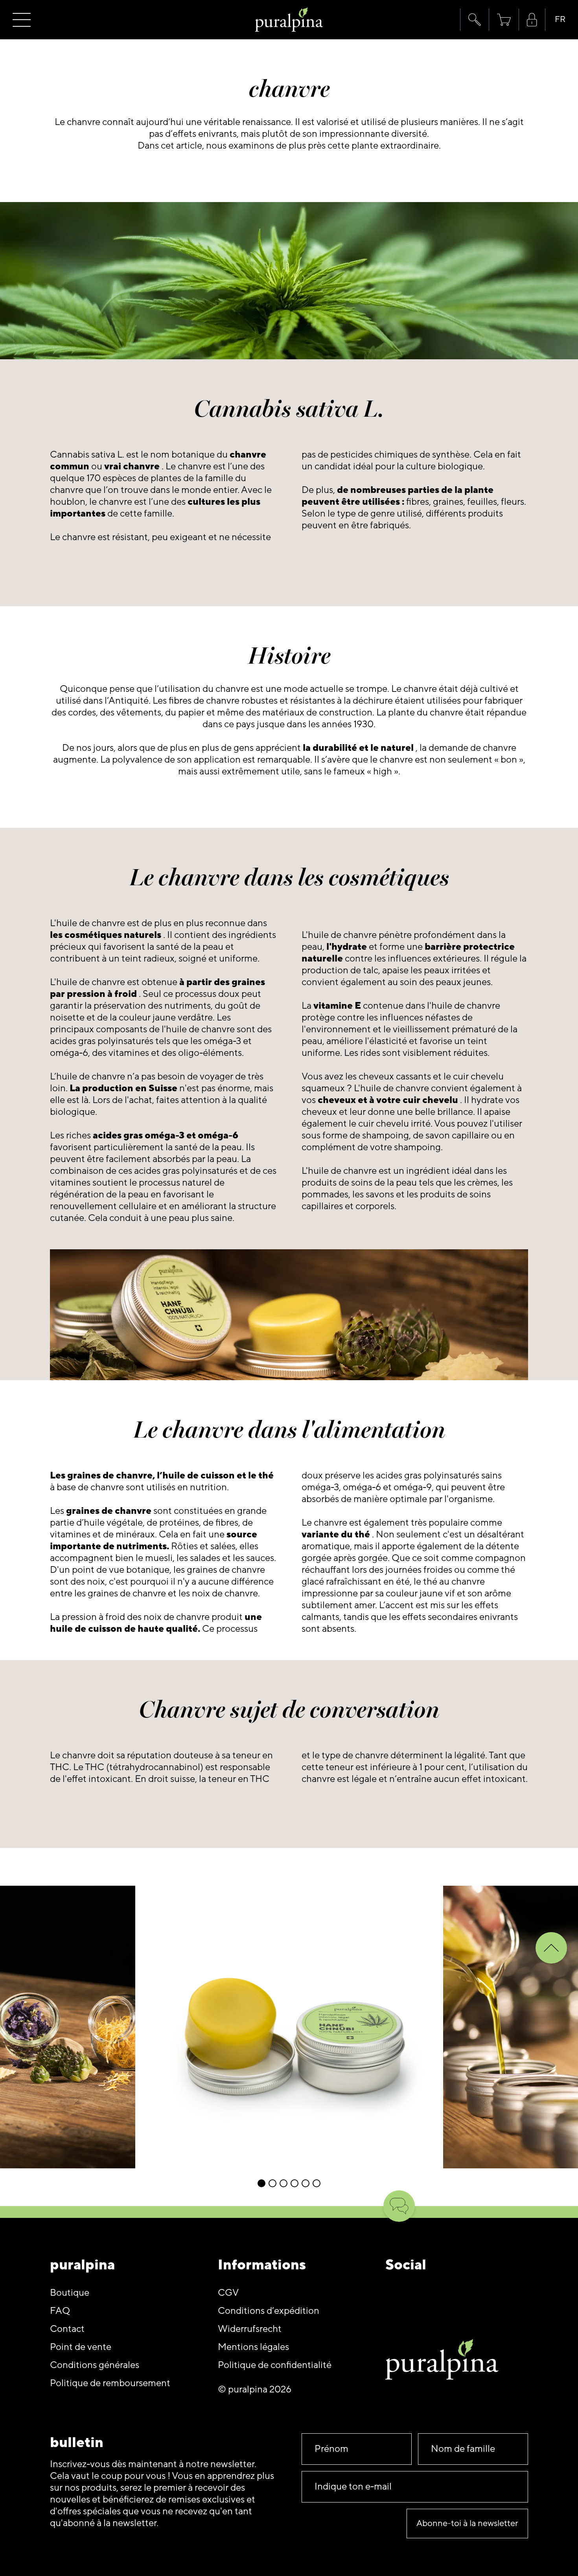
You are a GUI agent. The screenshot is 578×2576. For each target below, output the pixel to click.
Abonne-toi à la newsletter (467, 2524)
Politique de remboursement (110, 2383)
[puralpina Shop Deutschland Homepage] (289, 20)
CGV (228, 2293)
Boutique (70, 2293)
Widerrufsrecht (250, 2329)
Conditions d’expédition (269, 2311)
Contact (67, 2329)
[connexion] (532, 20)
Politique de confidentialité (275, 2365)
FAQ (60, 2311)
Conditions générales (95, 2365)
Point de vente (81, 2347)
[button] (474, 20)
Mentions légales (253, 2347)
